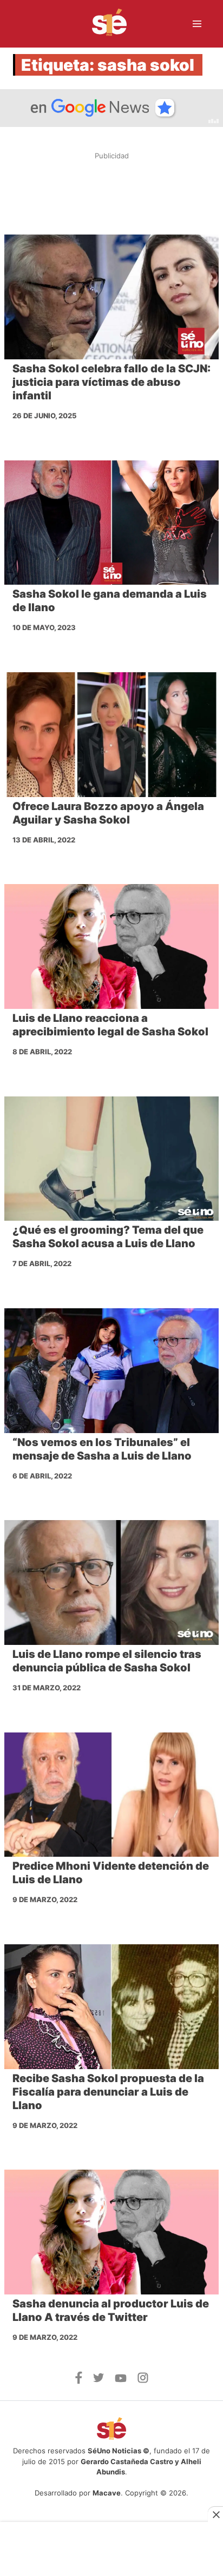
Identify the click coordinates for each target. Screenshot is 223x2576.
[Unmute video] (111, 108)
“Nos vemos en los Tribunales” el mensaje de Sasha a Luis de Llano (102, 1449)
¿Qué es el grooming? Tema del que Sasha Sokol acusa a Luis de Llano (108, 1237)
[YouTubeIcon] (121, 2379)
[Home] (103, 24)
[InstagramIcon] (143, 2380)
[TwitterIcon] (99, 2379)
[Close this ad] (215, 2514)
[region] (111, 193)
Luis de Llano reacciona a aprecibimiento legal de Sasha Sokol (110, 1025)
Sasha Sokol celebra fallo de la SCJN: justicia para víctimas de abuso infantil (111, 382)
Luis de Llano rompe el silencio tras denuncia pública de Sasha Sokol (107, 1661)
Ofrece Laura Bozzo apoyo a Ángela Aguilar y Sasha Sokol (108, 813)
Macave (107, 2493)
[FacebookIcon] (79, 2381)
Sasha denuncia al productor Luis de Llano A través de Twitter (111, 2310)
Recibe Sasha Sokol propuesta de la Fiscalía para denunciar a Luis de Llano (108, 2092)
